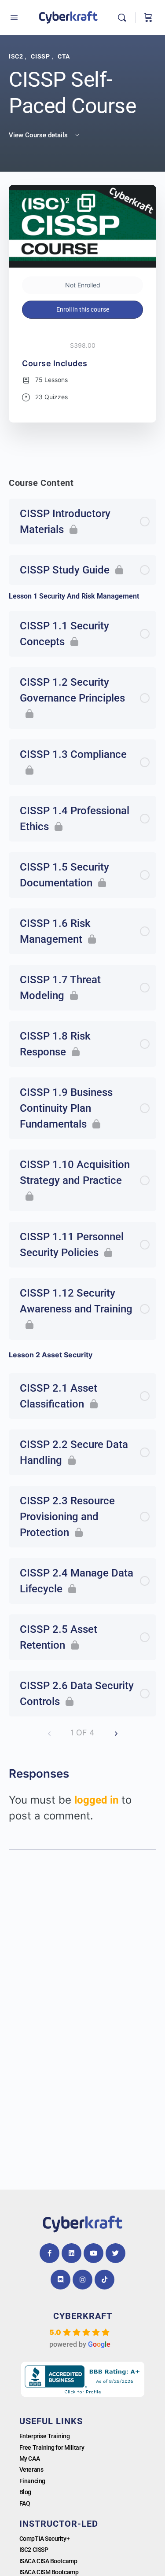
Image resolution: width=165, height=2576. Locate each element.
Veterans (31, 2469)
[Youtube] (93, 2253)
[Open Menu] (14, 18)
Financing (32, 2481)
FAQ (25, 2503)
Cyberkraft (83, 2316)
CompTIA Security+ (44, 2539)
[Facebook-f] (49, 2253)
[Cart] (148, 18)
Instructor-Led (59, 2524)
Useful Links (51, 2421)
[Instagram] (82, 2280)
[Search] (124, 18)
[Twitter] (115, 2253)
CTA (64, 56)
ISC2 (17, 56)
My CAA (29, 2458)
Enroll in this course (83, 309)
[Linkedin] (71, 2253)
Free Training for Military (52, 2447)
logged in (96, 1800)
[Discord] (60, 2280)
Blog (25, 2492)
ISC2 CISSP (34, 2550)
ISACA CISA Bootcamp (48, 2561)
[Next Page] (116, 1733)
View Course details (39, 135)
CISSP (41, 56)
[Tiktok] (104, 2280)
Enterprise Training (44, 2436)
